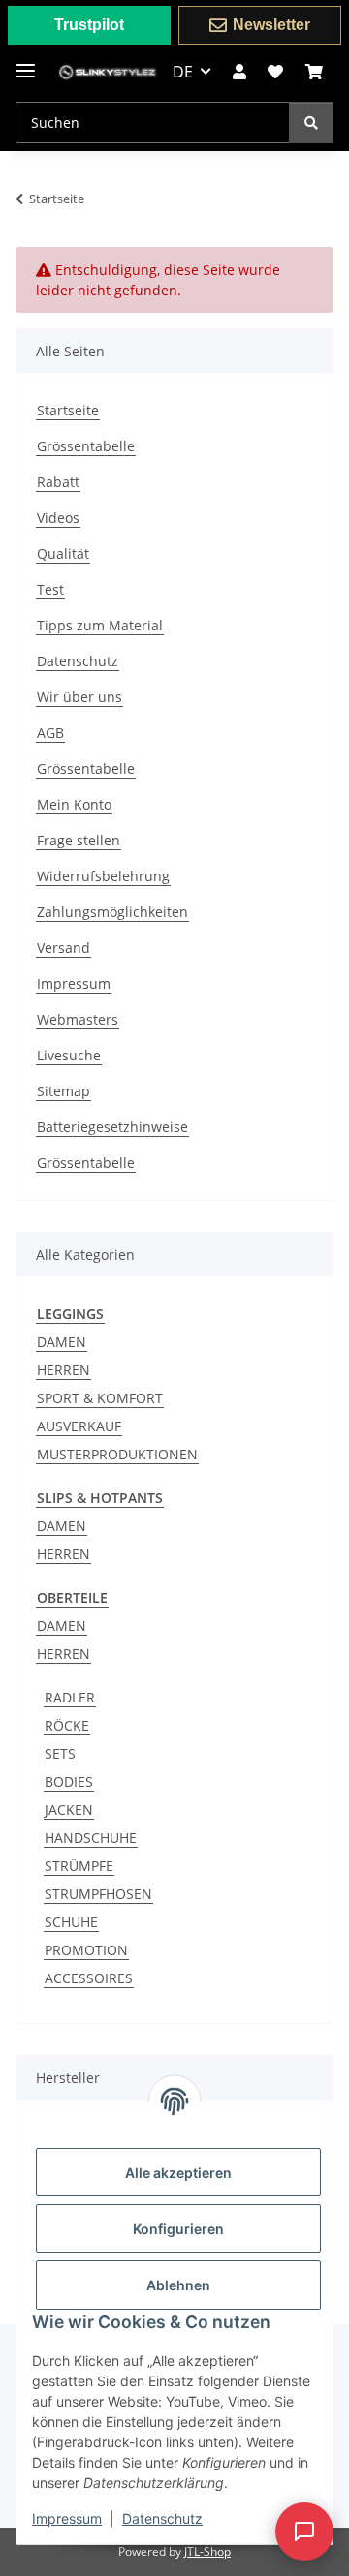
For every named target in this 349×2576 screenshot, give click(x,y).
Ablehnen (178, 2285)
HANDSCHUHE (91, 1838)
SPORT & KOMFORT (100, 1398)
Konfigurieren (178, 2229)
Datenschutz (162, 2518)
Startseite (68, 410)
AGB (50, 733)
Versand (63, 948)
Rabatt (58, 482)
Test (50, 589)
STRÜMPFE (79, 1866)
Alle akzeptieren (178, 2173)
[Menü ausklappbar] (25, 62)
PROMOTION (86, 1950)
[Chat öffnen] (304, 2531)
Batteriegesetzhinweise (112, 1127)
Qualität (63, 553)
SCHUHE (71, 1922)
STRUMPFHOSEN (98, 1894)
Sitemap (63, 1091)
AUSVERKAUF (79, 1426)
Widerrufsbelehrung (103, 876)
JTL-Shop (207, 2551)
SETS (60, 1753)
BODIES (69, 1781)
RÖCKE (67, 1725)
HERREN (63, 1370)
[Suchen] (311, 123)
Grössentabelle (86, 446)
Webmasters (78, 1019)
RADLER (70, 1697)
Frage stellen (79, 840)
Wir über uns (79, 697)
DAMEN (62, 1342)
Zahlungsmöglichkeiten (112, 912)
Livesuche (69, 1055)
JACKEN (69, 1809)
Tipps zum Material (100, 625)
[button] (239, 72)
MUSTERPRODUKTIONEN (117, 1454)
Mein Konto (74, 804)
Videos (58, 518)
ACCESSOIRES (89, 1978)
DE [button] (183, 72)
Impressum (67, 2518)
